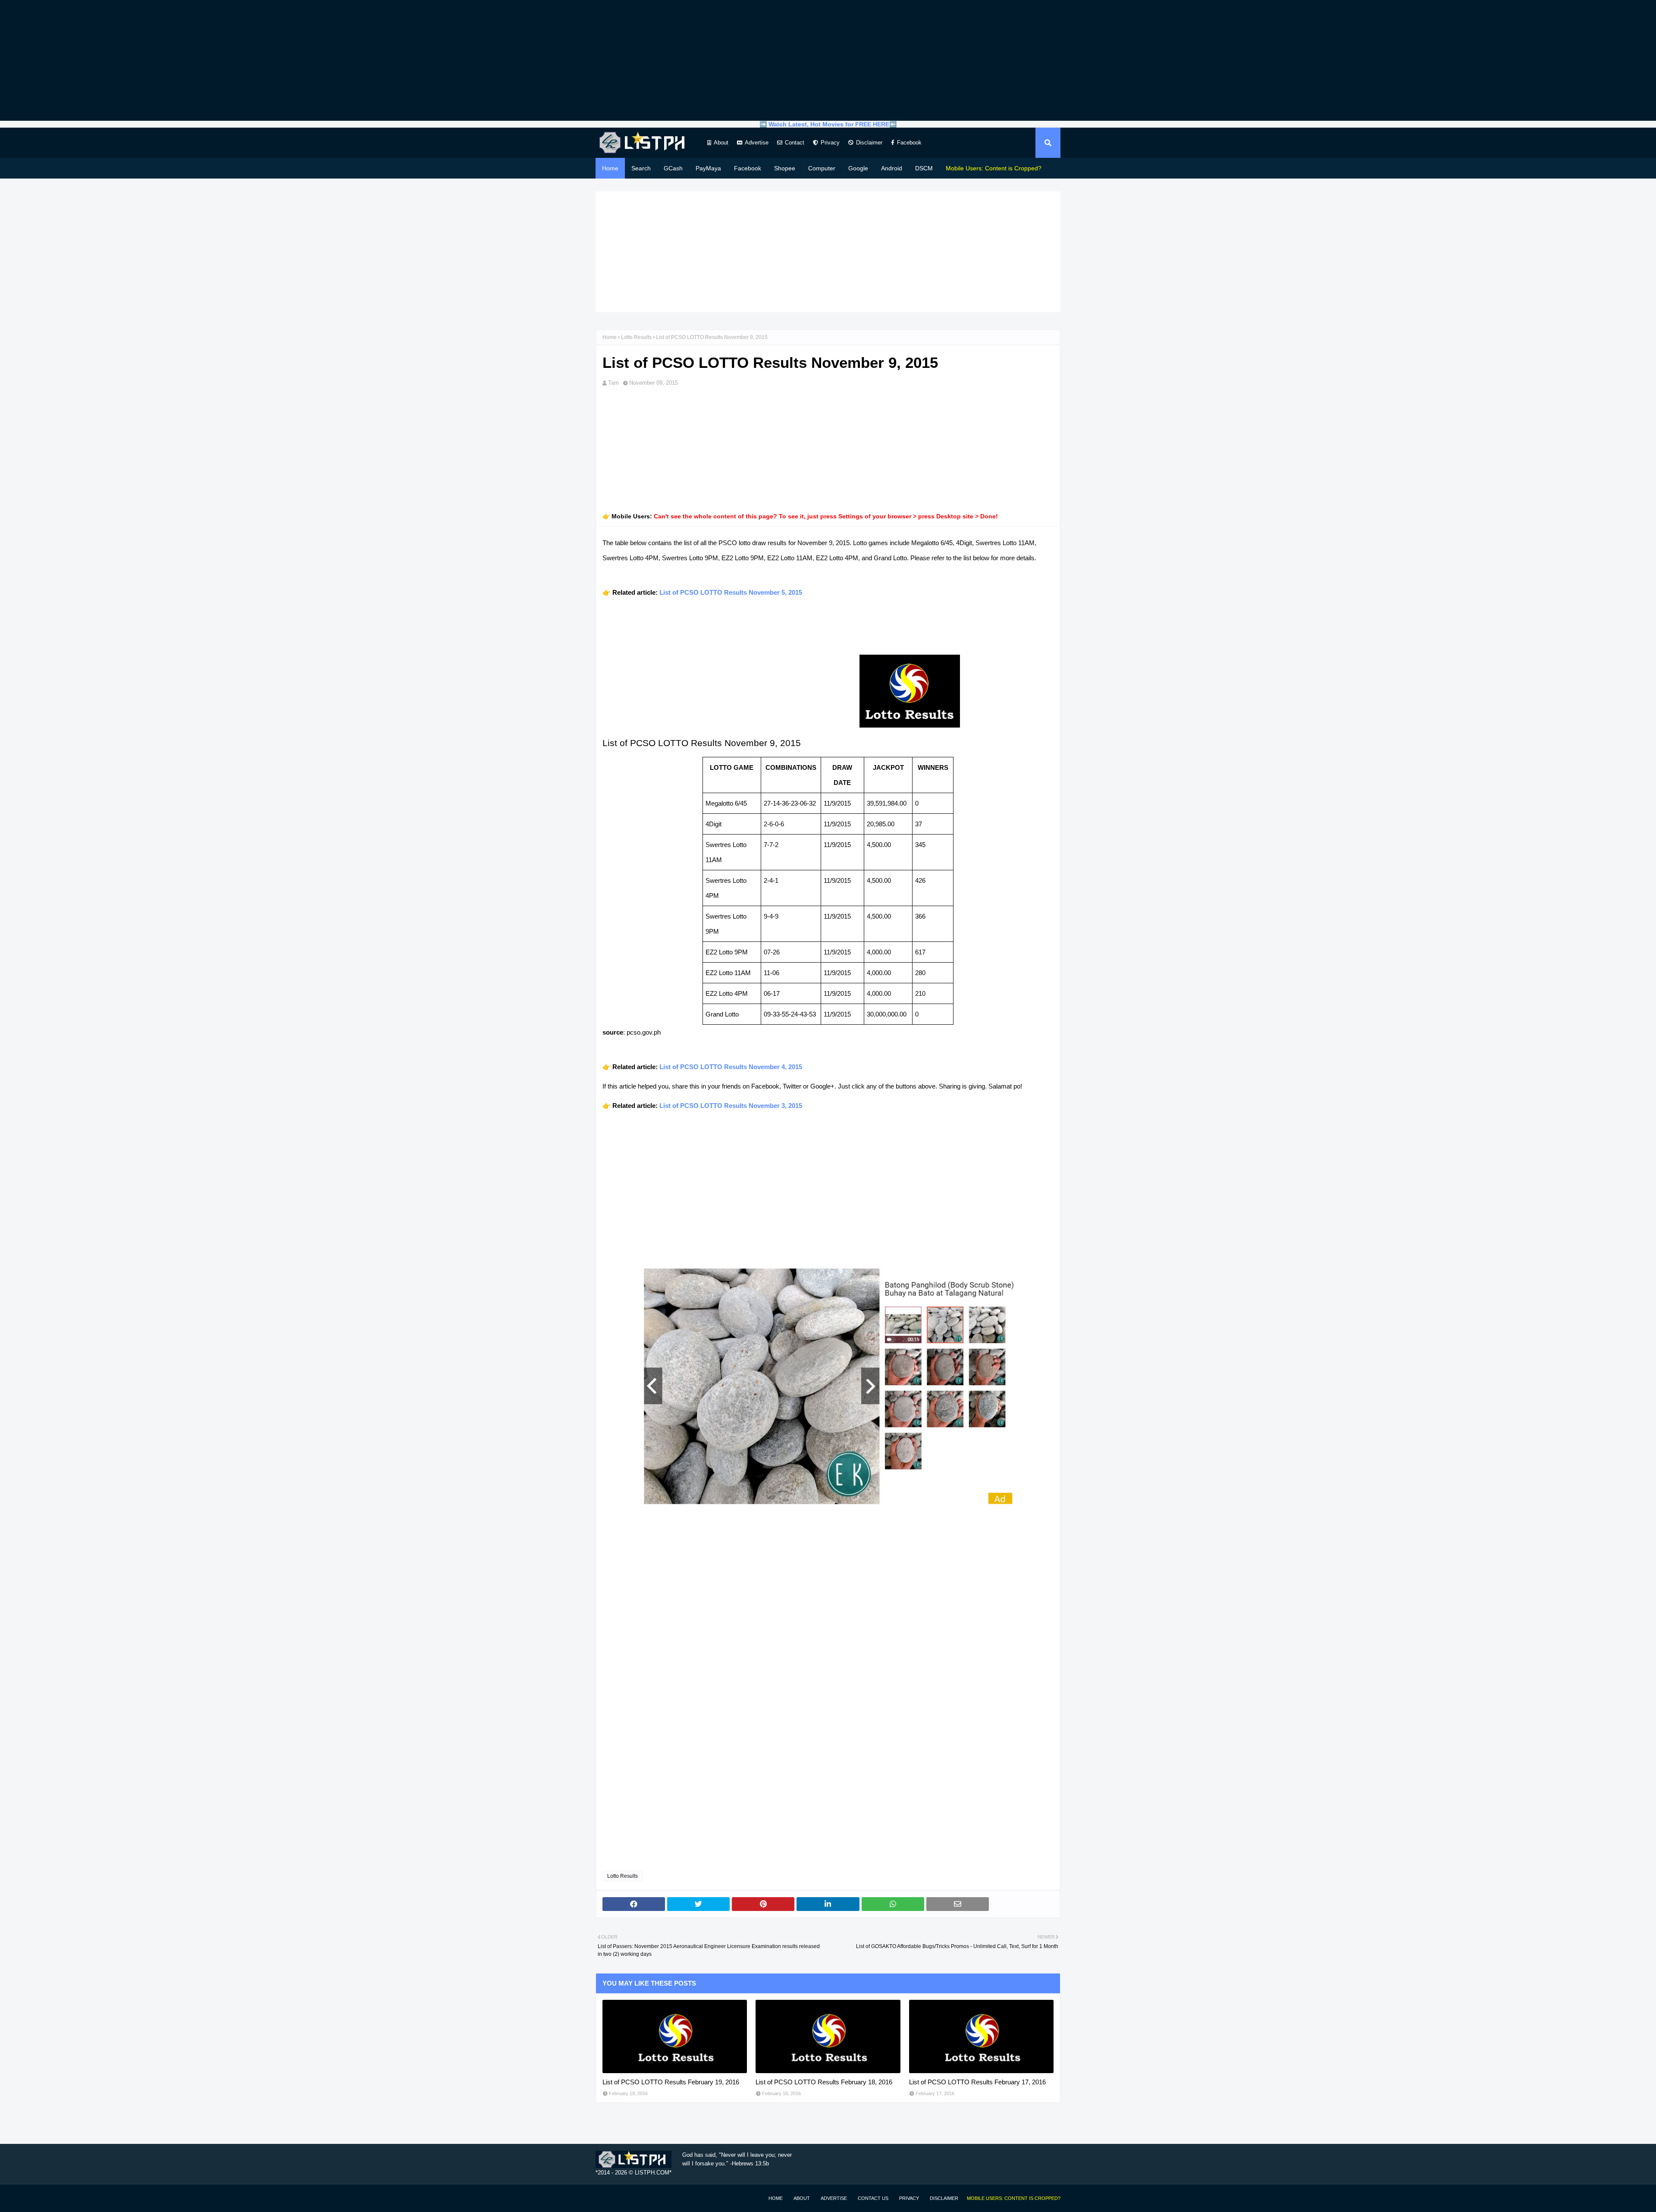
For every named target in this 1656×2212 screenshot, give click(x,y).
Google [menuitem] (858, 168)
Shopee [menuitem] (785, 168)
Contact (795, 143)
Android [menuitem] (892, 168)
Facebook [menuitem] (748, 168)
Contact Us (873, 2198)
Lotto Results (636, 337)
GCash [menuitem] (673, 168)
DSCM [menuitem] (924, 168)
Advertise (757, 143)
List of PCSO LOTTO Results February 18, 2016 (824, 2082)
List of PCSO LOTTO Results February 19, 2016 (671, 2082)
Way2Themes (605, 2198)
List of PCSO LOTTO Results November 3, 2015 (731, 1106)
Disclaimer (869, 143)
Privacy (830, 143)
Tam (613, 383)
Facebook (909, 143)
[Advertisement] (828, 60)
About (721, 143)
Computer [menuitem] (822, 168)
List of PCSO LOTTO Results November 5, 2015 (731, 592)
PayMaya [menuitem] (708, 168)
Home (610, 337)
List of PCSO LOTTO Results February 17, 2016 (977, 2082)
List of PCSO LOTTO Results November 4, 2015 (731, 1067)
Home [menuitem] (610, 168)
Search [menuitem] (641, 168)
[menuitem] (994, 168)
